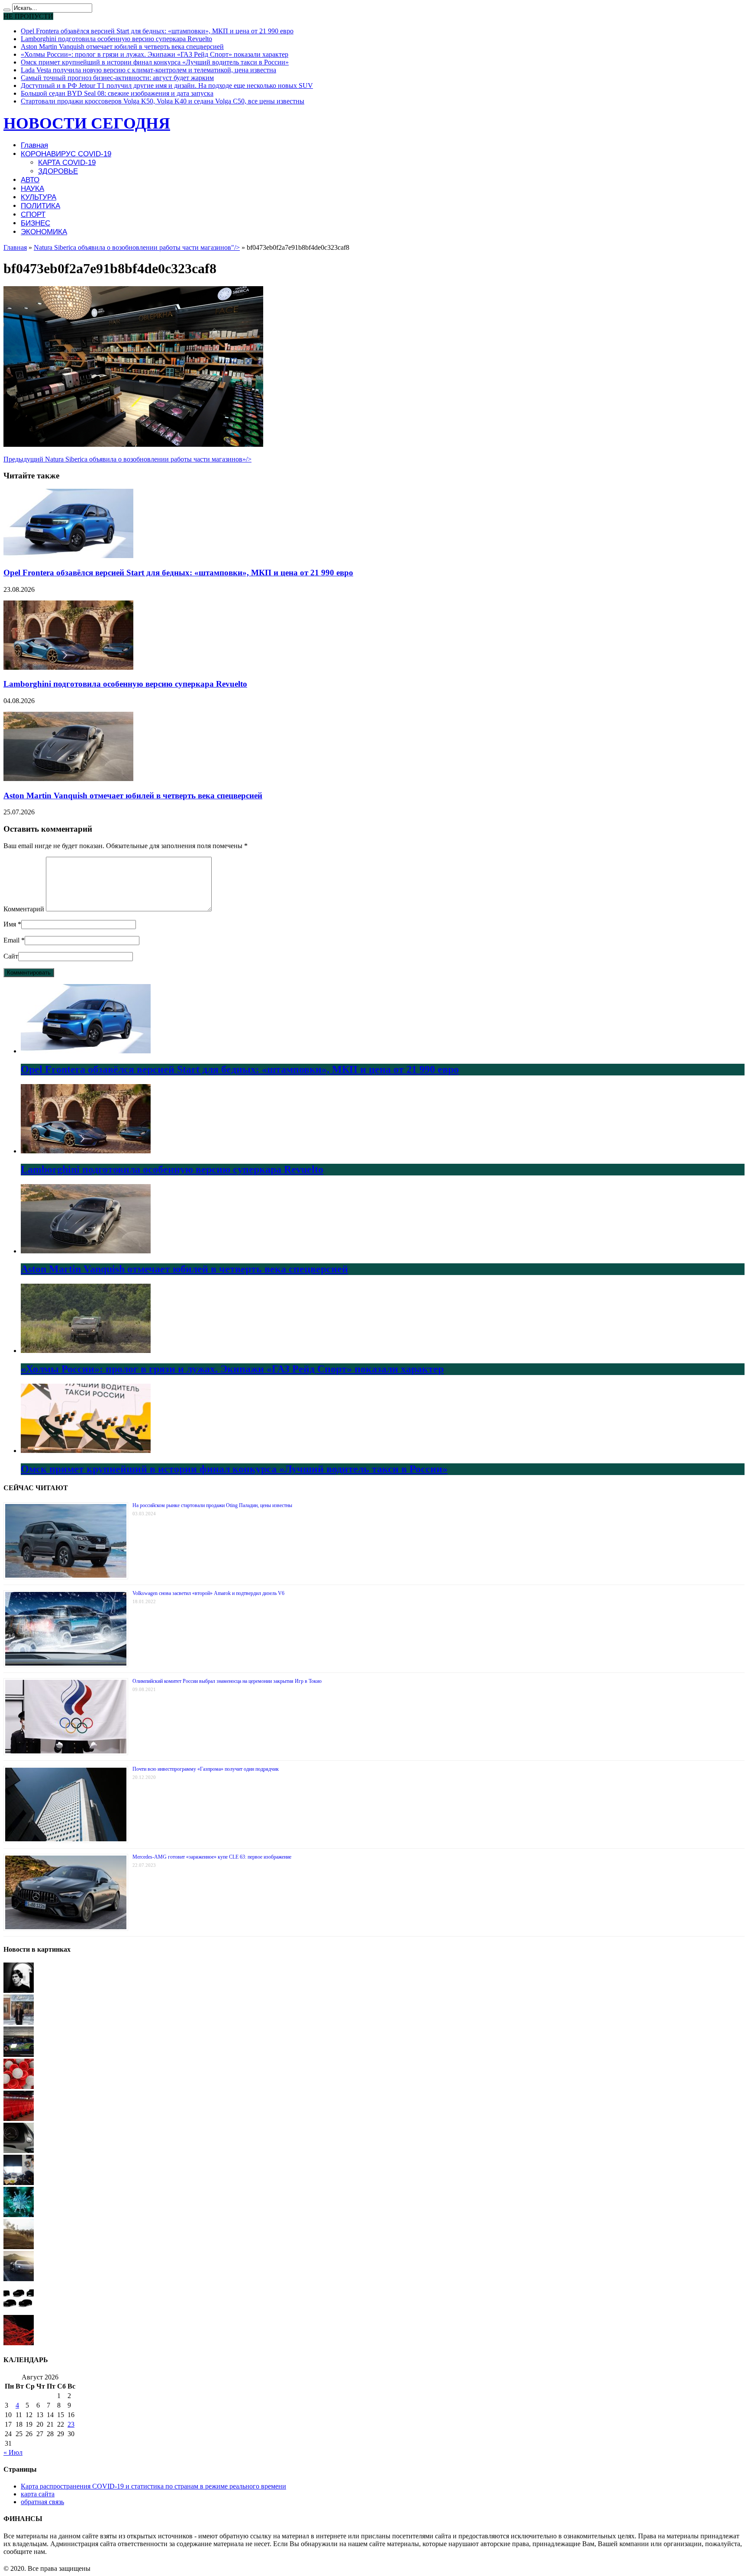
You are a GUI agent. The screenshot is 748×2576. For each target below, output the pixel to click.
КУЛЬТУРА (39, 197)
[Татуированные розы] (19, 2183)
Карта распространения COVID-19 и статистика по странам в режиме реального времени (153, 2486)
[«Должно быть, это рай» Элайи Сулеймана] (19, 2022)
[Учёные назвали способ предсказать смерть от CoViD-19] (19, 2215)
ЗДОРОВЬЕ (58, 171)
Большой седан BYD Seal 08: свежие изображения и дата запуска (117, 93)
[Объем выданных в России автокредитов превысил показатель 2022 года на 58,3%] (19, 2151)
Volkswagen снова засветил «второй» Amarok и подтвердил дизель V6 (208, 1593)
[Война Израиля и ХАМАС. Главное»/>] (19, 2247)
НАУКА (32, 189)
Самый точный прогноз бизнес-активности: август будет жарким (117, 78)
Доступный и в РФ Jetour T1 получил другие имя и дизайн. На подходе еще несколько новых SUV (167, 86)
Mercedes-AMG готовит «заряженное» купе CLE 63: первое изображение (212, 1857)
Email (11, 940)
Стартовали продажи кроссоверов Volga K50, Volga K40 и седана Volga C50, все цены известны (163, 101)
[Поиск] (7, 10)
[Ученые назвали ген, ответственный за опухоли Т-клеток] (19, 2087)
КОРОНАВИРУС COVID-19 (66, 154)
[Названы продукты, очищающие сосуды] (19, 2343)
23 (71, 2424)
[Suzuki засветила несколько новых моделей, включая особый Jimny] (19, 2311)
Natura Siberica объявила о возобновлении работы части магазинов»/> (127, 459)
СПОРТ (33, 215)
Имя (10, 924)
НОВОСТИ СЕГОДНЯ (87, 123)
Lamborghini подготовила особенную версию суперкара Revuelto (116, 39)
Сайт (11, 956)
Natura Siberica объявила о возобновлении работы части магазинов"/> (137, 247)
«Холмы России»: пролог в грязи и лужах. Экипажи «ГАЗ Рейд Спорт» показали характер (155, 54)
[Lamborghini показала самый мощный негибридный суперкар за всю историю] (19, 2279)
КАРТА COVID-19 (67, 163)
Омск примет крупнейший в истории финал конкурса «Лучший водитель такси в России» (155, 62)
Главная (34, 145)
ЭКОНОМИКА (44, 232)
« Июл (13, 2452)
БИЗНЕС (35, 223)
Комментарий (24, 909)
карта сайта (38, 2494)
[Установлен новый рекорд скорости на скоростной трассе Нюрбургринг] (19, 2055)
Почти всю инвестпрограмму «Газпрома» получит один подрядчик (206, 1769)
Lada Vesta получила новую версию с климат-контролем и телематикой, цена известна (148, 70)
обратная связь (42, 2502)
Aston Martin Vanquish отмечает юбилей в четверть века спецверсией (122, 47)
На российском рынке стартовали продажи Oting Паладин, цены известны (212, 1505)
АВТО (30, 180)
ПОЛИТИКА (40, 206)
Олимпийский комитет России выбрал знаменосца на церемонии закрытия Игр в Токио (227, 1681)
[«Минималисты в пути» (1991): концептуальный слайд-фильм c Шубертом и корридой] (19, 1990)
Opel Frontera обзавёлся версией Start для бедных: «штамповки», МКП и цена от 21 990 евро (157, 31)
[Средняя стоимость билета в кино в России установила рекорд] (19, 2119)
